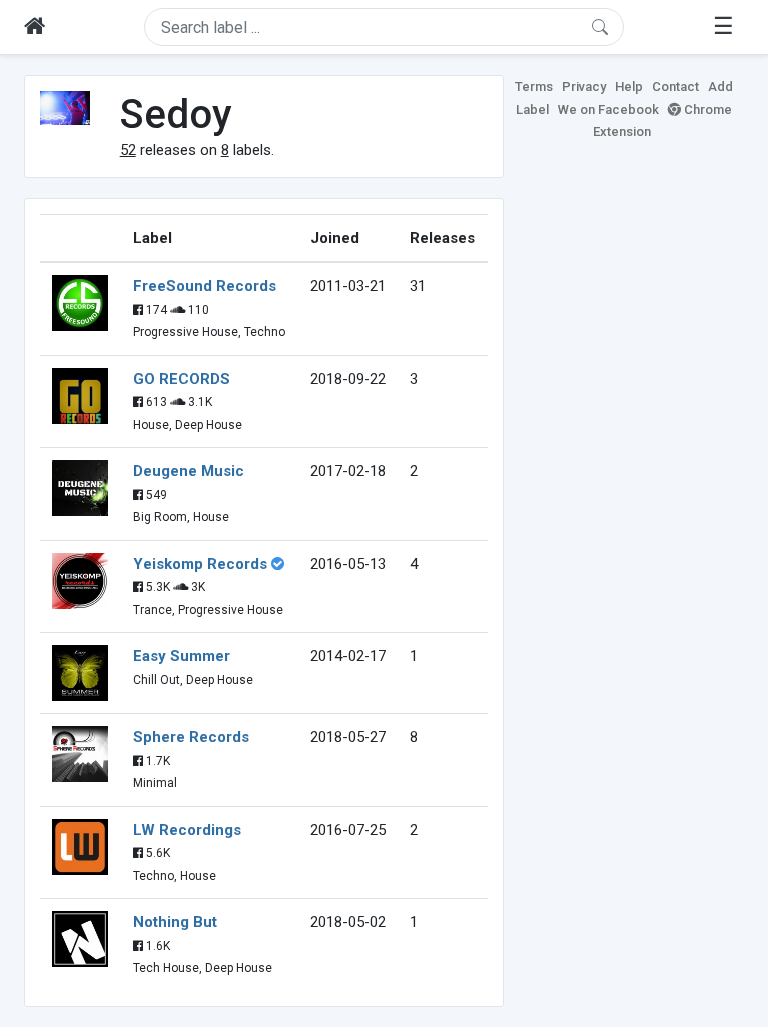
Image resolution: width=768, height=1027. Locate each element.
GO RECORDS (181, 379)
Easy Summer (181, 656)
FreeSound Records (204, 286)
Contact (675, 86)
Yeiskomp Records (200, 564)
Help (629, 86)
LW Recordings (187, 830)
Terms (534, 86)
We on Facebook (608, 109)
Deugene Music (188, 471)
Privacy (584, 86)
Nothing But (175, 922)
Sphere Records (191, 737)
